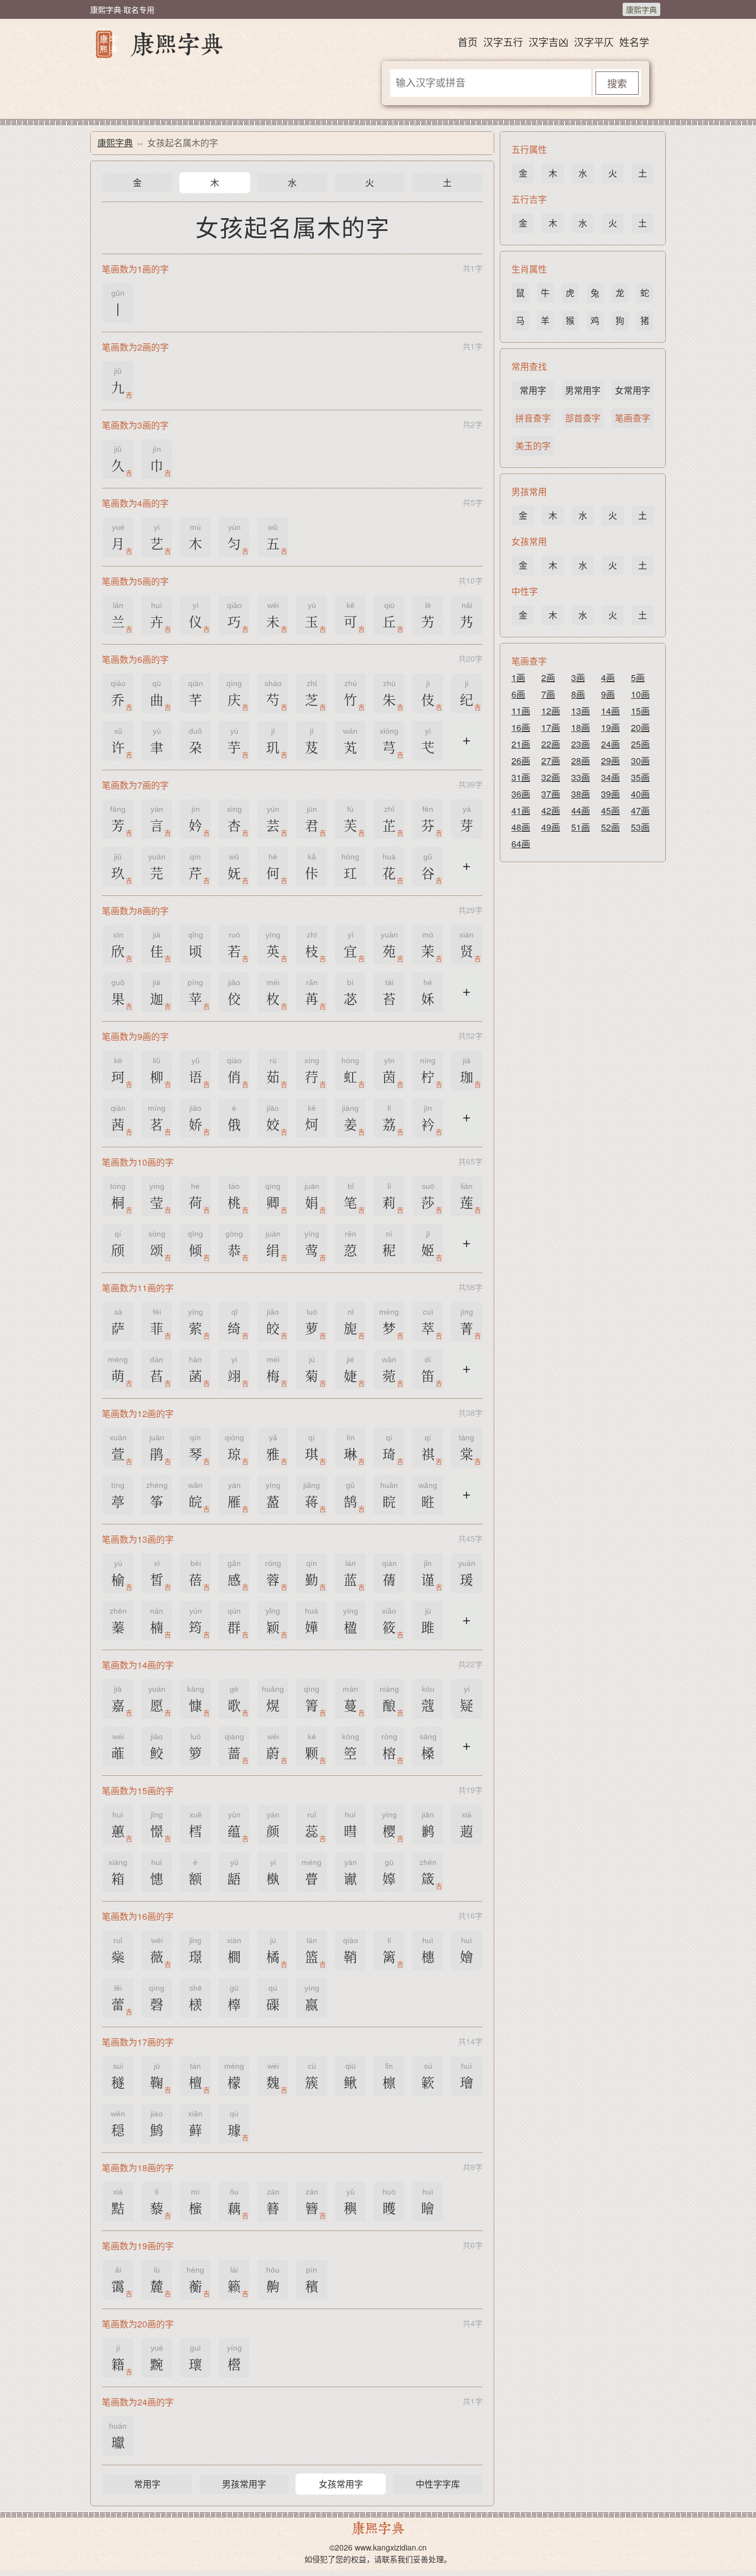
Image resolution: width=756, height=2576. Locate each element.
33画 (581, 777)
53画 (640, 827)
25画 (640, 744)
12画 (551, 711)
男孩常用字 (244, 2484)
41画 (521, 810)
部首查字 (583, 418)
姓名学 (634, 42)
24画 (610, 744)
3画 (578, 678)
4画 (608, 678)
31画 (521, 777)
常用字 (147, 2484)
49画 (551, 827)
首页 (468, 42)
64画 (521, 844)
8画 (578, 694)
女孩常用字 (341, 2484)
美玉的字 (533, 445)
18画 (581, 727)
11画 (521, 711)
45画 (610, 810)
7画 (548, 694)
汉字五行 (503, 42)
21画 (521, 744)
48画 (521, 827)
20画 (640, 727)
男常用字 (583, 390)
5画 (638, 678)
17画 (551, 727)
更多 (467, 748)
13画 (581, 711)
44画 (581, 810)
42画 (551, 810)
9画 (608, 694)
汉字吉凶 (548, 42)
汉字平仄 (594, 42)
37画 (551, 794)
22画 (551, 744)
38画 (581, 794)
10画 (640, 694)
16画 (521, 727)
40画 (640, 794)
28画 (581, 761)
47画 (640, 810)
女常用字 (633, 390)
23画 (581, 744)
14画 (610, 711)
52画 (610, 827)
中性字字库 (438, 2484)
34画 (610, 777)
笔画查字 (633, 418)
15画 (640, 711)
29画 (610, 761)
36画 (521, 794)
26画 (521, 761)
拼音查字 (533, 418)
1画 (518, 678)
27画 (551, 761)
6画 (518, 694)
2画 (548, 678)
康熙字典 (641, 9)
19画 (610, 727)
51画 (581, 827)
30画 (640, 761)
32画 (551, 777)
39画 (610, 794)
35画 (640, 777)
